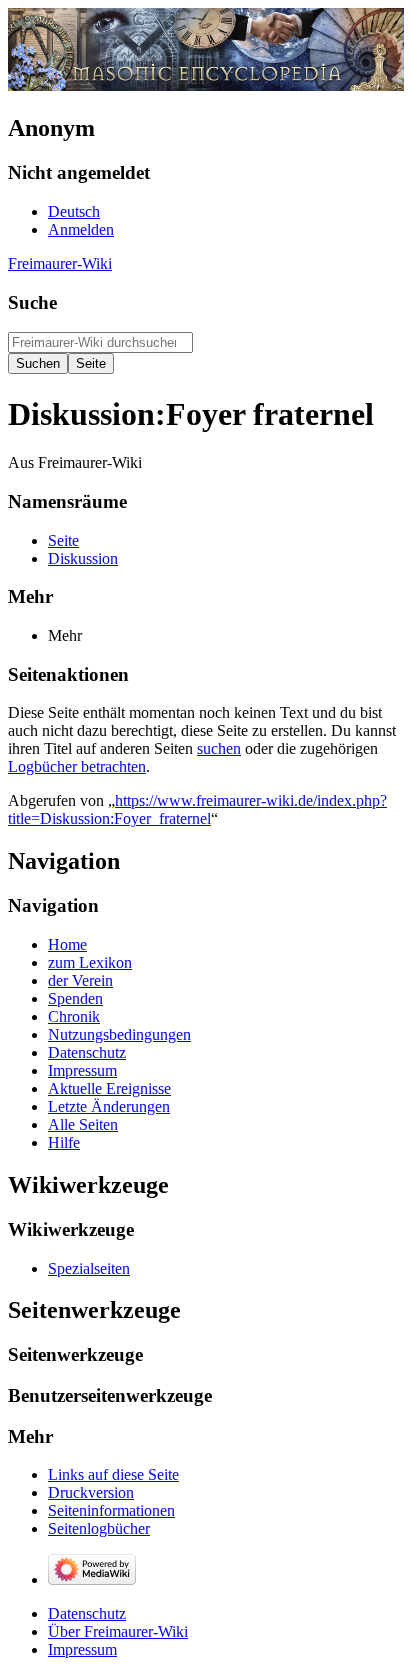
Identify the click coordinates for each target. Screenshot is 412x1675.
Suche (32, 302)
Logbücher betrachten (77, 766)
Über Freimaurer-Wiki (118, 1631)
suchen (219, 748)
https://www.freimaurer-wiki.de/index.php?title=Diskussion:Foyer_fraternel (197, 809)
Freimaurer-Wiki (60, 263)
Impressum (82, 1649)
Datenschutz (87, 1613)
